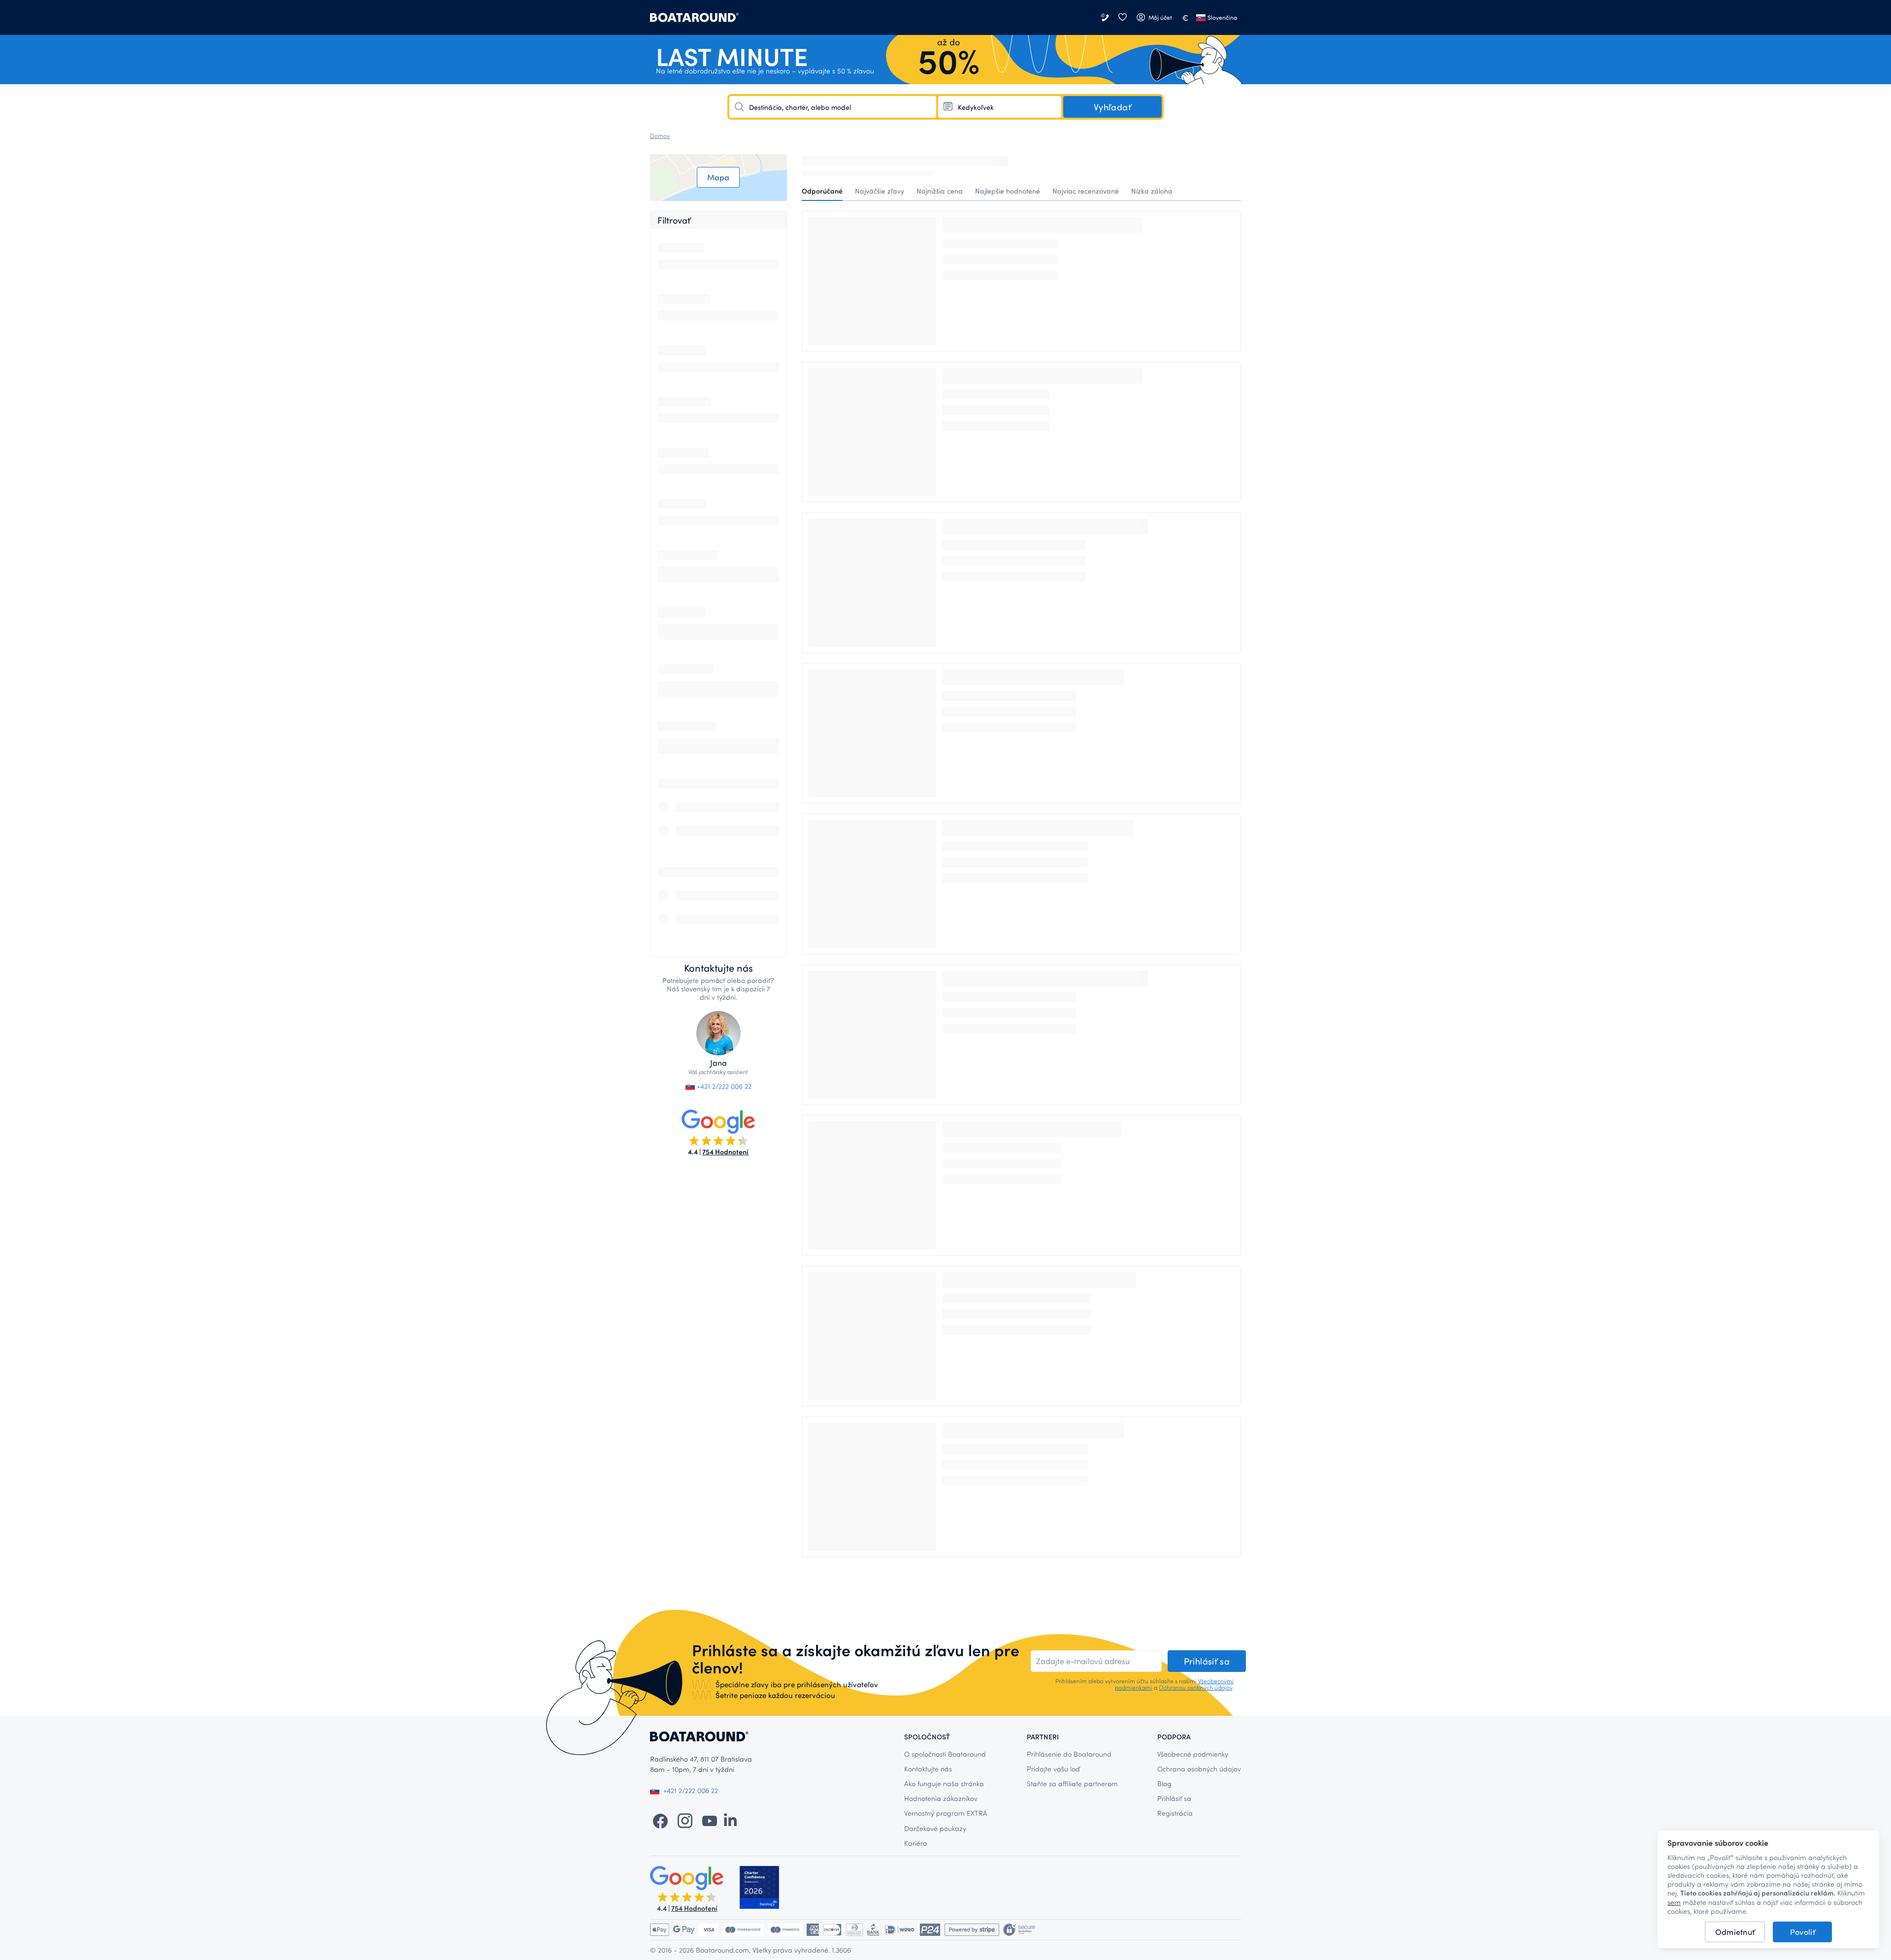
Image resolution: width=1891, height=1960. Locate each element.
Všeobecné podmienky (1193, 1754)
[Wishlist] (1122, 17)
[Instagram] (685, 1820)
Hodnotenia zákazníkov (941, 1798)
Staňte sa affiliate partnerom (1072, 1783)
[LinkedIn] (730, 1820)
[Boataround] (694, 17)
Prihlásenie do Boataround (1069, 1754)
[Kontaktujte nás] (1106, 17)
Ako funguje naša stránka (944, 1783)
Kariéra (916, 1843)
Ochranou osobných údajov (1195, 1687)
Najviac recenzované (1086, 191)
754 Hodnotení (725, 1152)
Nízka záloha (1152, 191)
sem (1674, 1902)
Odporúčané (822, 191)
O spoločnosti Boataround (945, 1754)
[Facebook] (660, 1820)
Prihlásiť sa (1174, 1798)
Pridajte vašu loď (1053, 1769)
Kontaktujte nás (928, 1769)
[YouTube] (710, 1820)
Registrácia (1175, 1813)
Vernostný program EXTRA (946, 1813)
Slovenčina (1222, 17)
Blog (1164, 1783)
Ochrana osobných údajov (1199, 1769)
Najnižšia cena (940, 191)
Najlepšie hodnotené (1008, 191)
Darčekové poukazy (935, 1828)
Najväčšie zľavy (880, 191)
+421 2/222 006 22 (723, 1086)
